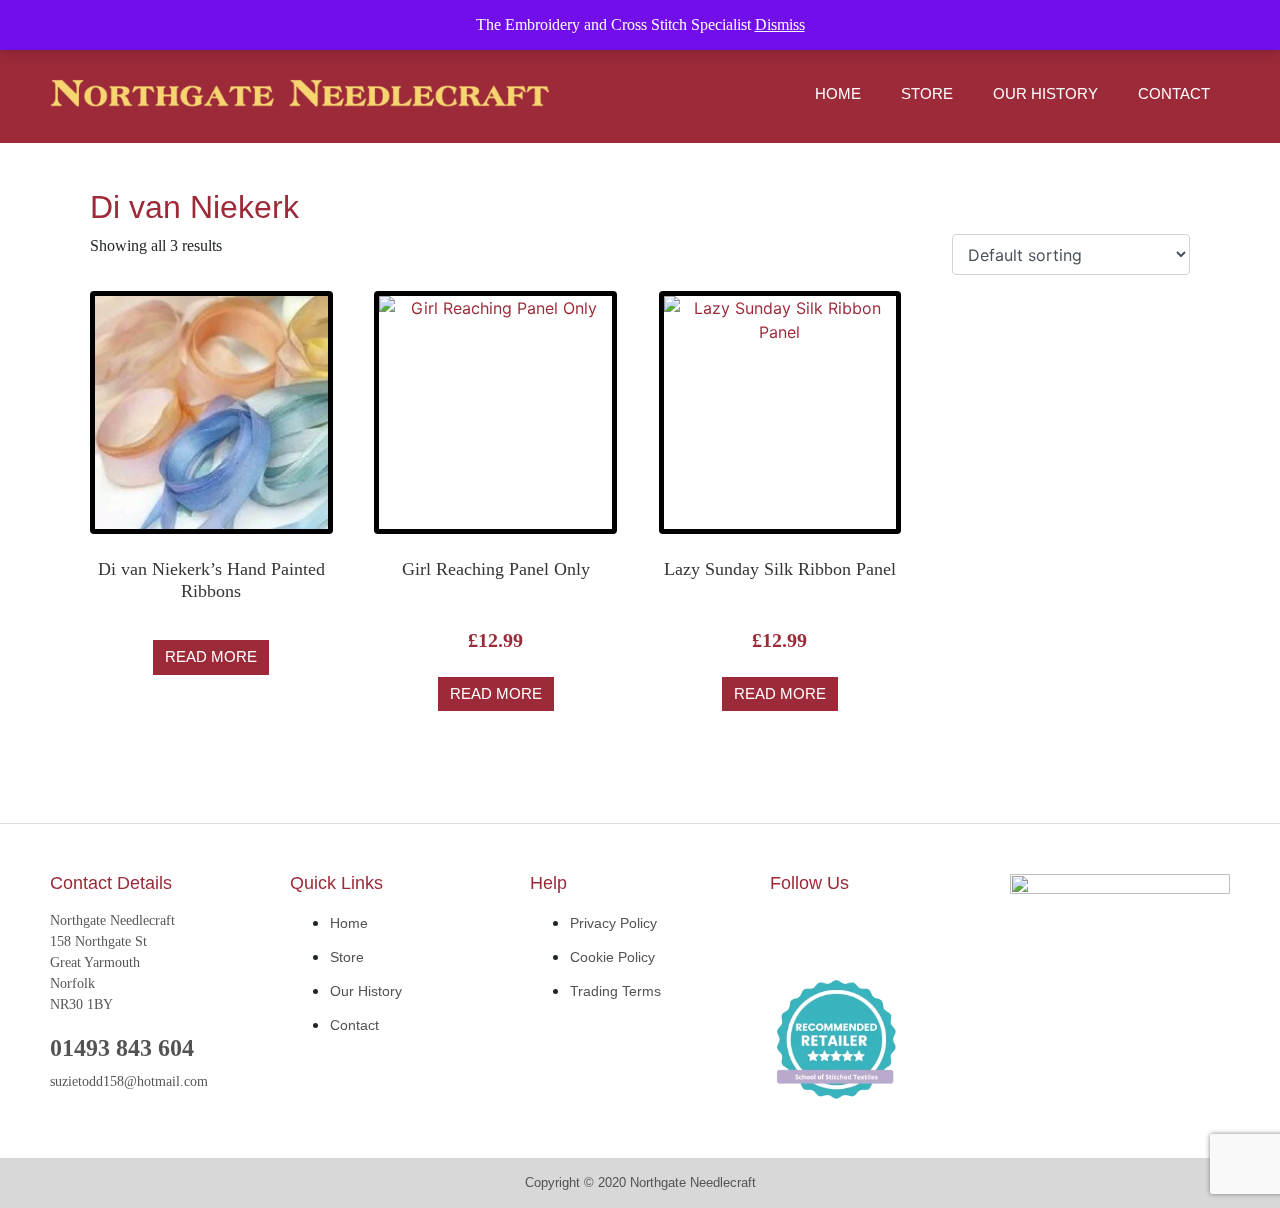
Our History (1045, 93)
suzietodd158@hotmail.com (129, 1081)
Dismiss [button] (780, 24)
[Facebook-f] (795, 935)
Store (927, 93)
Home (838, 93)
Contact (1174, 93)
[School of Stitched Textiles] (836, 1041)
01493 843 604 (122, 1048)
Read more (211, 656)
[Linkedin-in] (855, 935)
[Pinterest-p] (915, 935)
